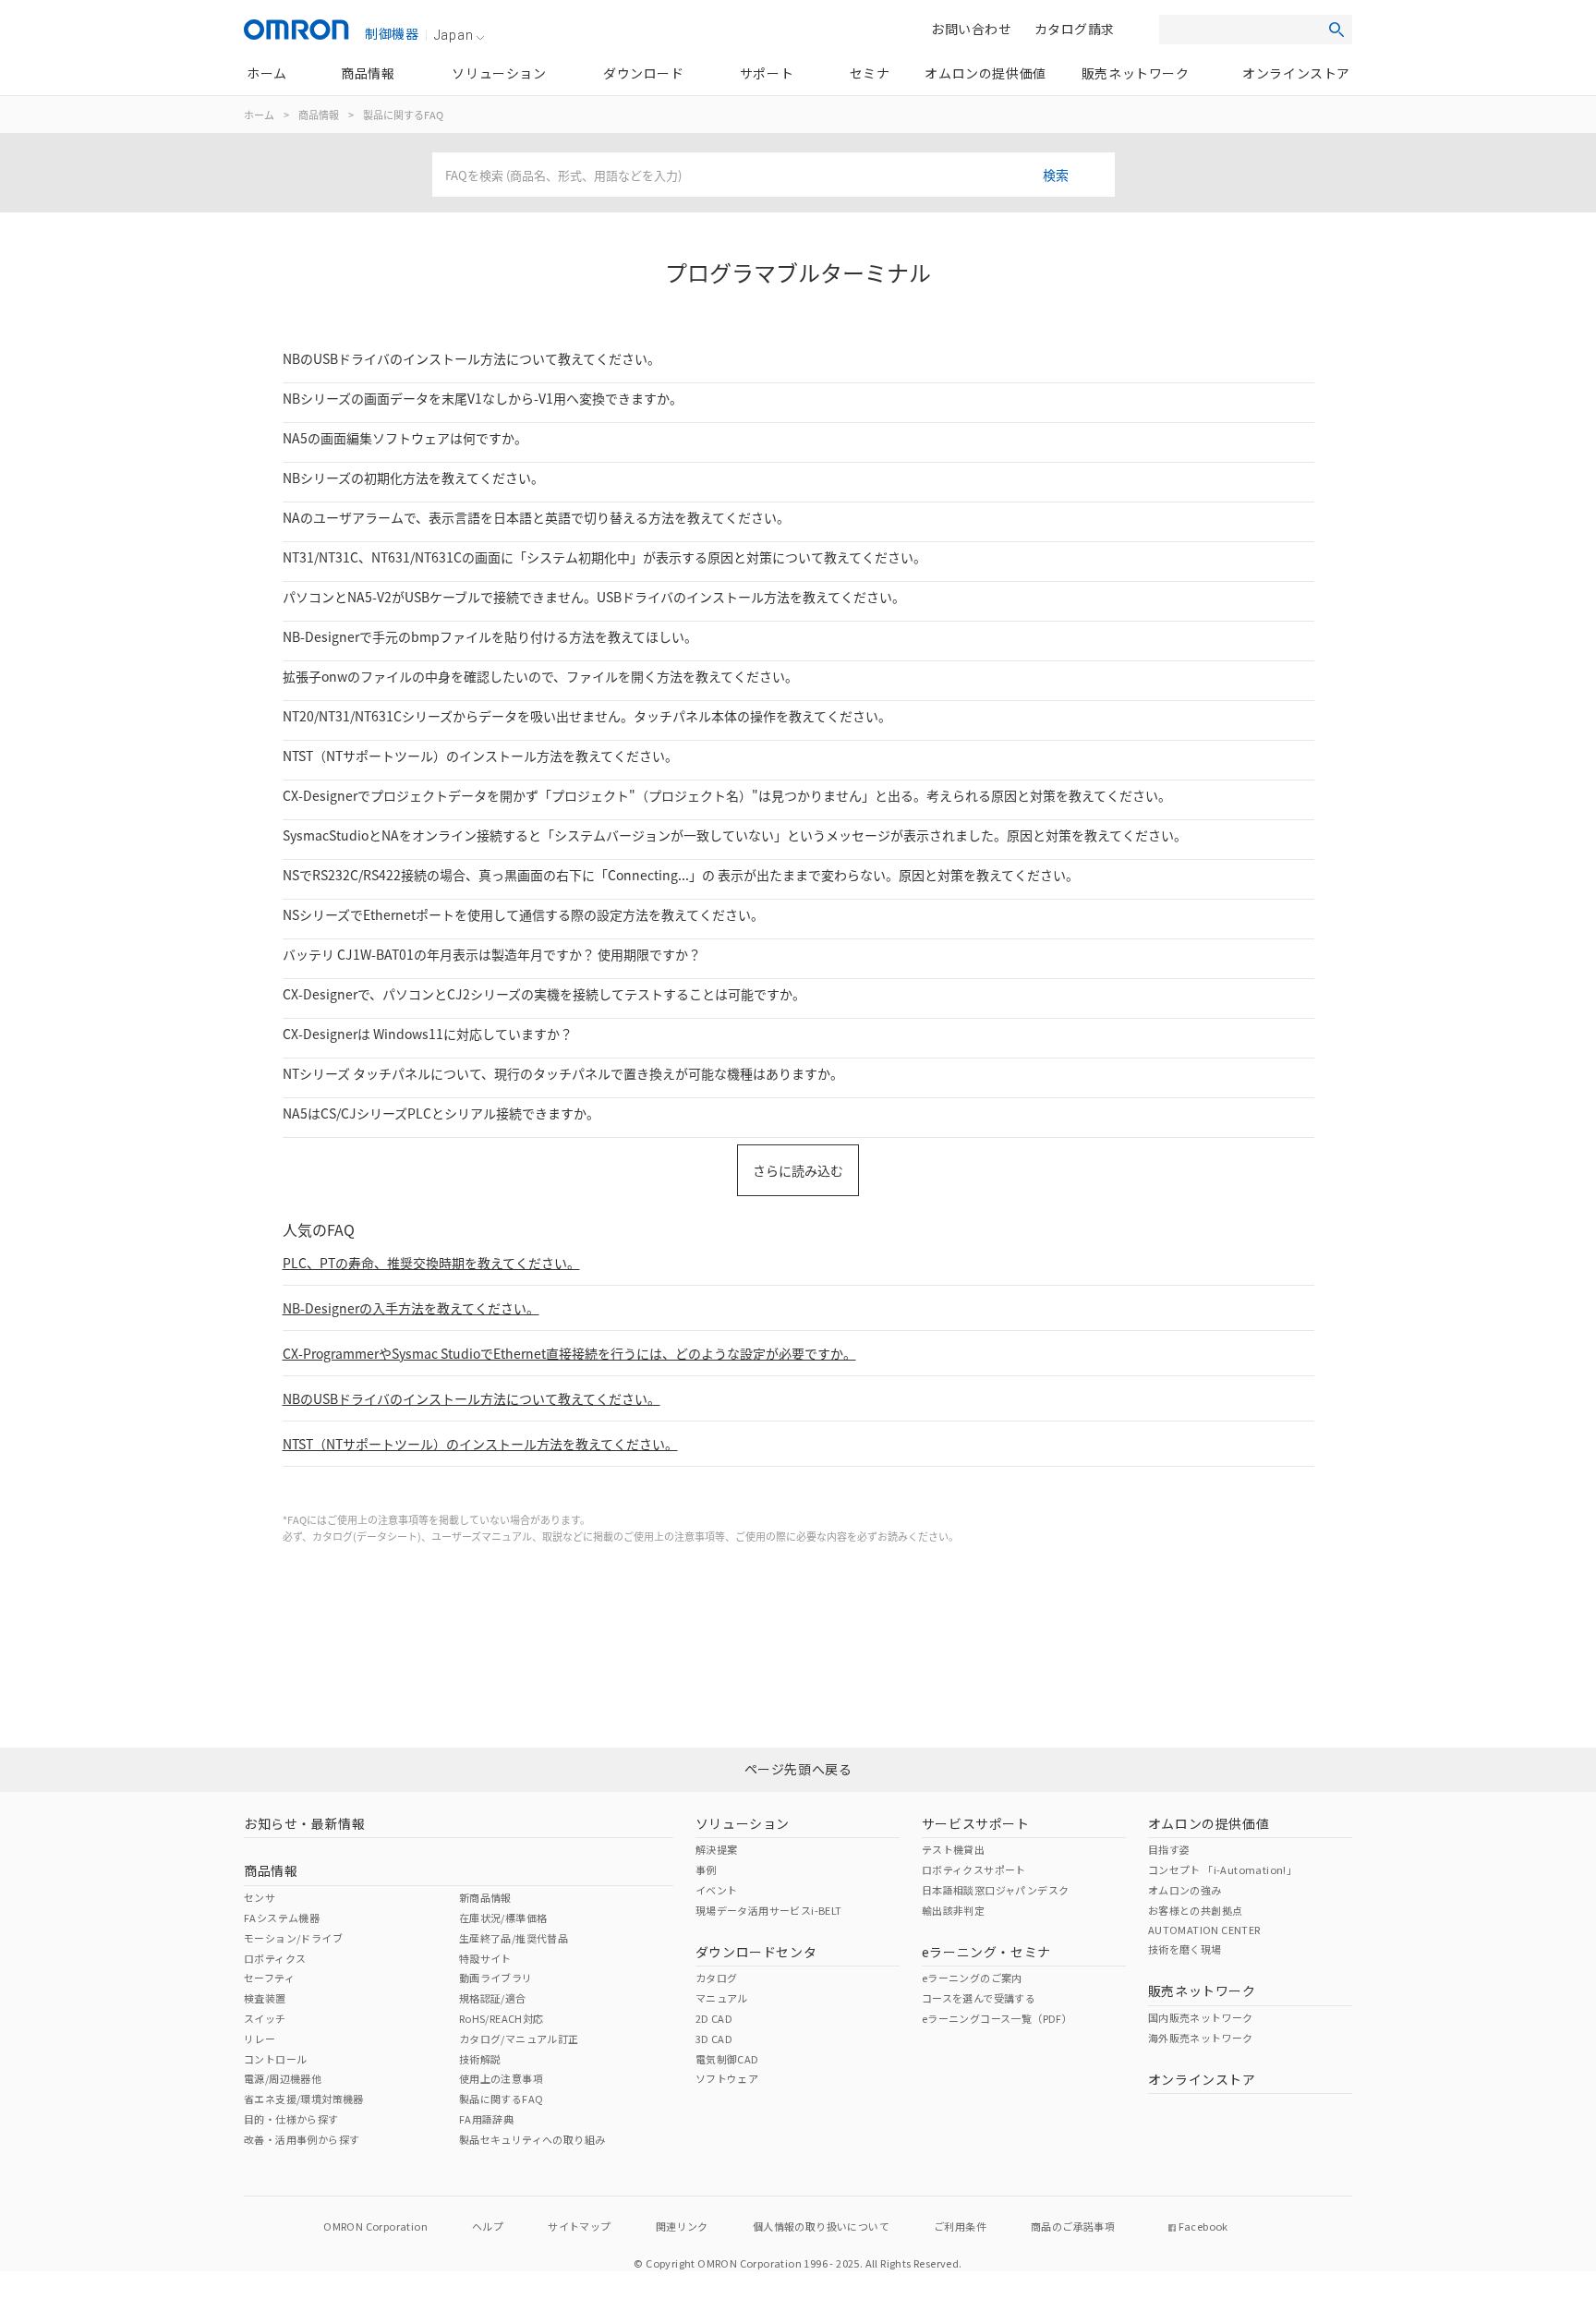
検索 (1056, 175)
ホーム (259, 115)
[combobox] (774, 175)
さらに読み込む (798, 1170)
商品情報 (319, 115)
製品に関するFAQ (403, 115)
